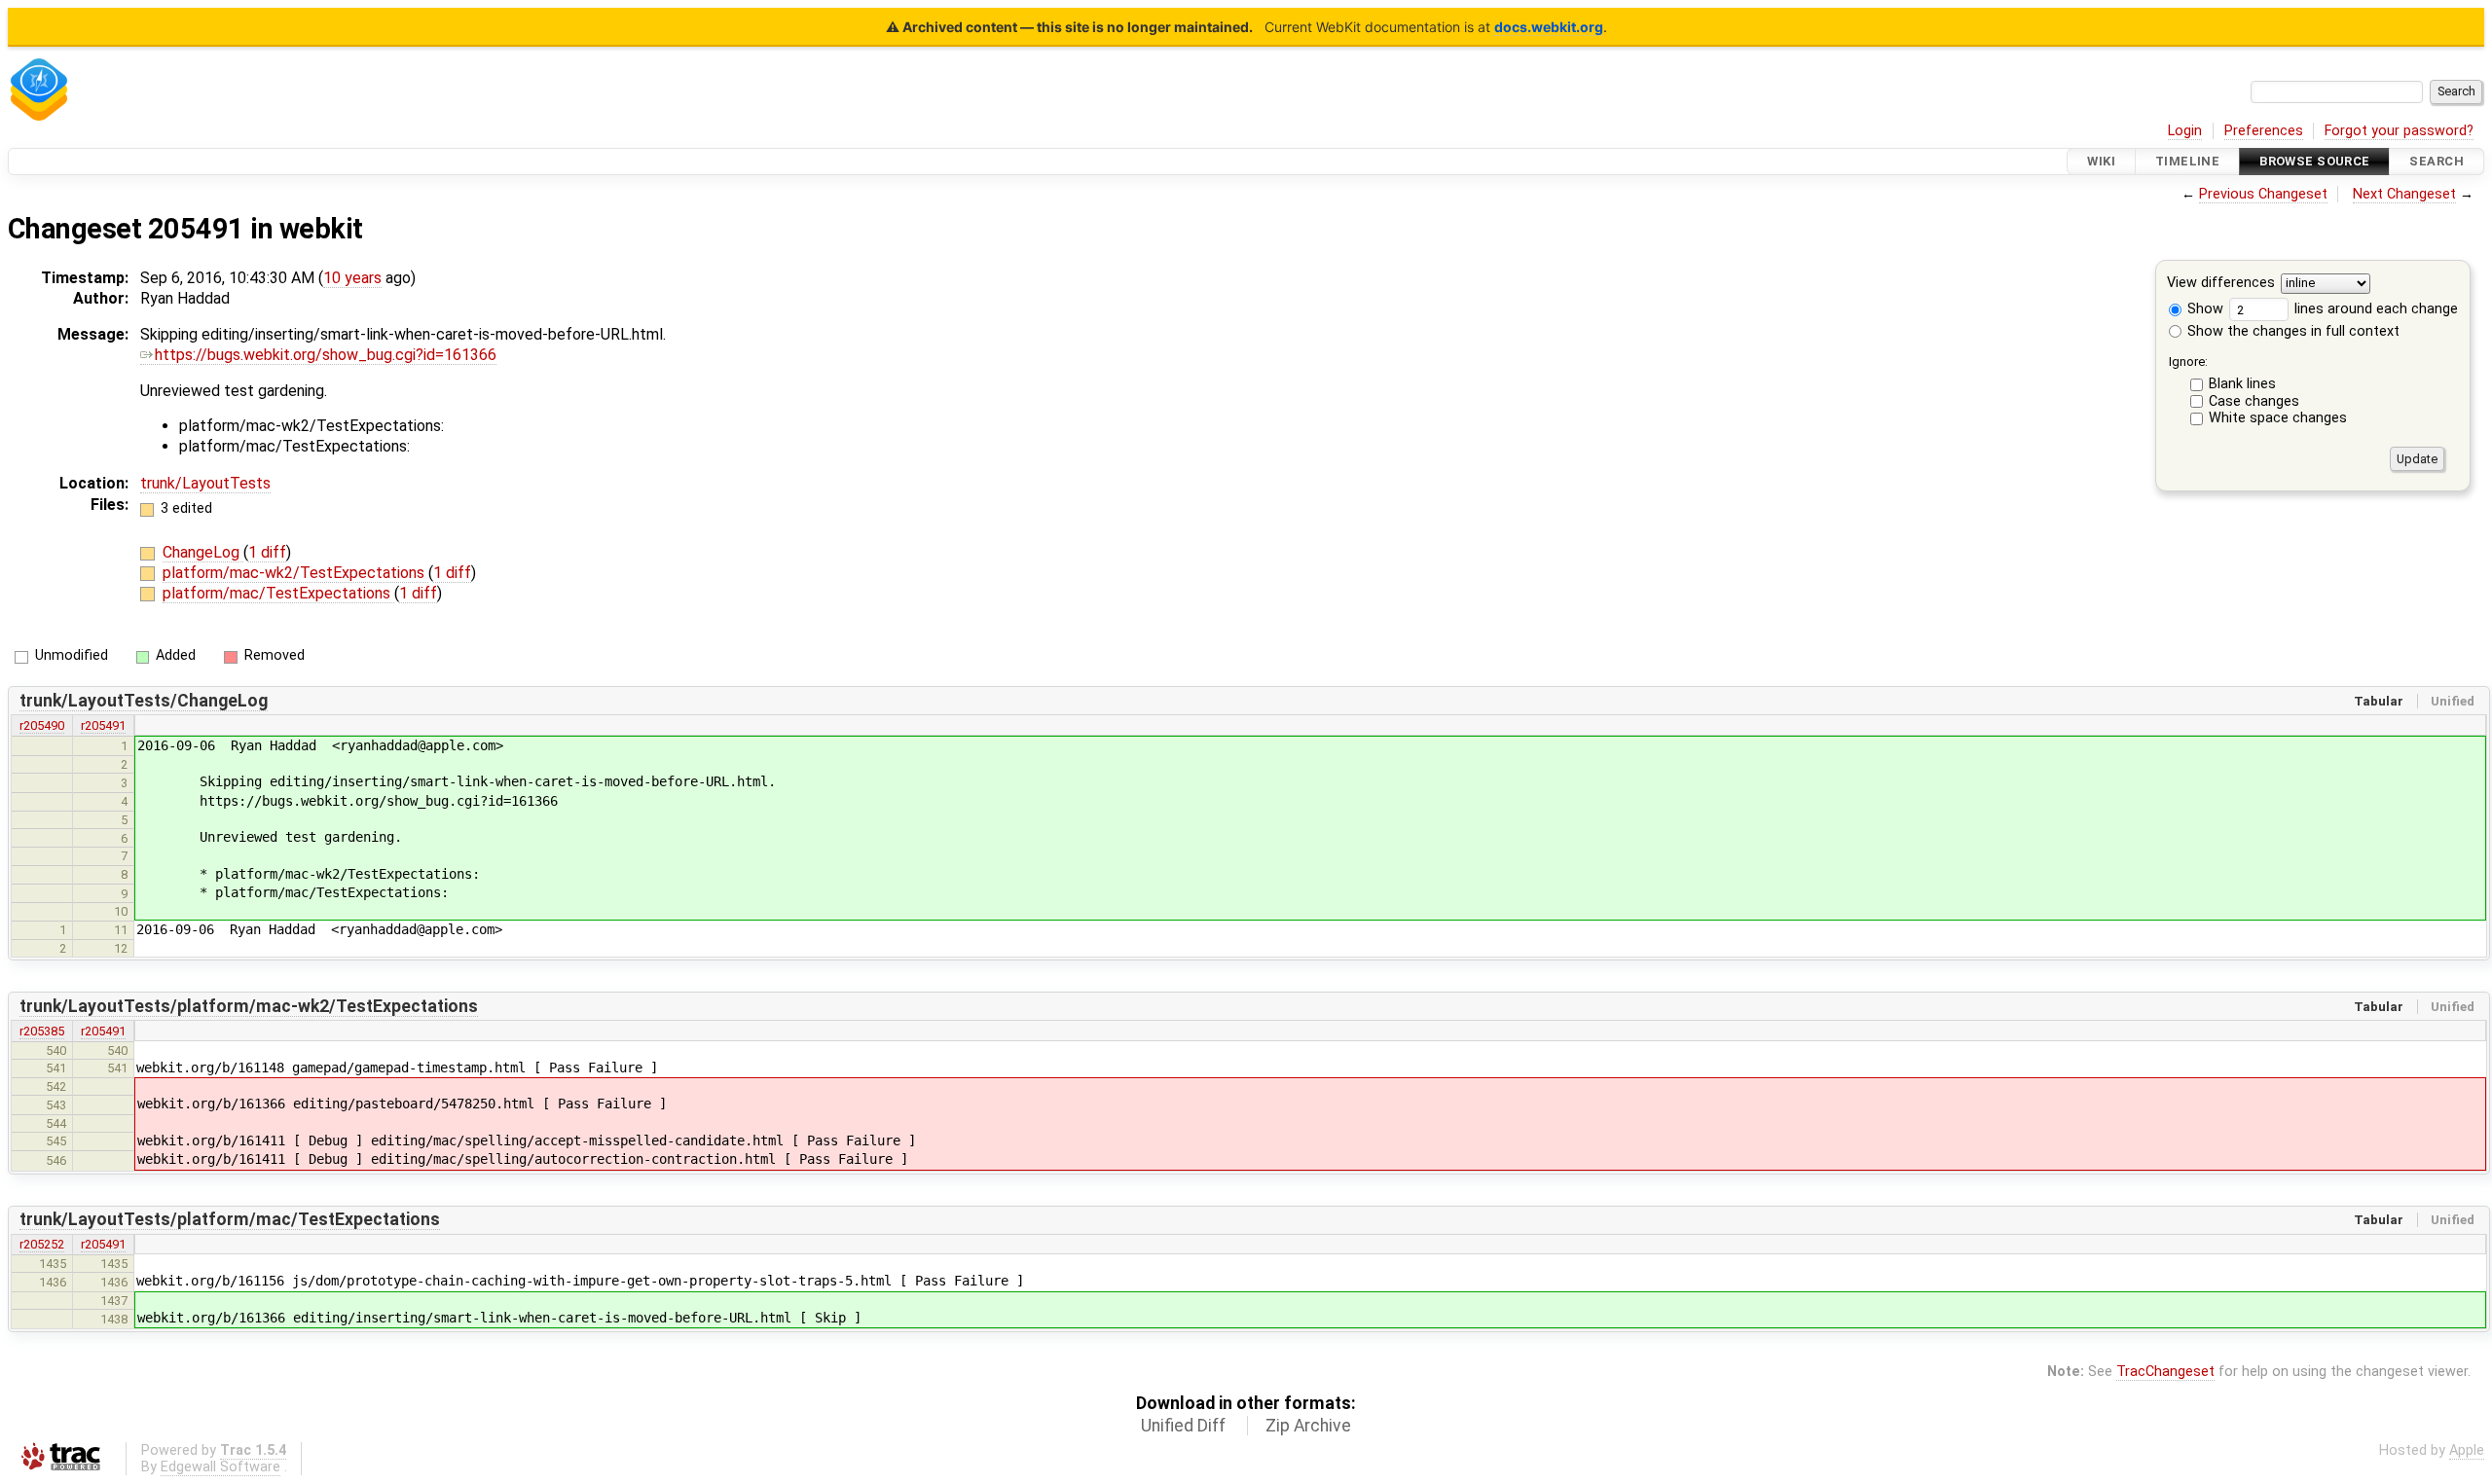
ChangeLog (203, 552)
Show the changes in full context (2291, 331)
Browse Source (2315, 161)
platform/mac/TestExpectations (278, 593)
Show (2203, 309)
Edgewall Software (220, 1467)
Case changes (2254, 401)
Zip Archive (1308, 1426)
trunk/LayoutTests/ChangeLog (144, 701)
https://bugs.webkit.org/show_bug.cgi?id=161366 (326, 355)
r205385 (42, 1031)
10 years (352, 278)
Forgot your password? (2399, 131)
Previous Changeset (2263, 194)
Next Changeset (2404, 194)
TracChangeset (2165, 1372)
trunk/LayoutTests (205, 483)
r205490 (42, 725)
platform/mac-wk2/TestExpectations (295, 573)
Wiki (2101, 161)
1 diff (267, 552)
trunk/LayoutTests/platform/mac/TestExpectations (230, 1219)
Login (2185, 131)
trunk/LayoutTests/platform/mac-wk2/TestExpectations (249, 1006)
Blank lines (2242, 384)
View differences (2221, 284)
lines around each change (2374, 309)
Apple (2467, 1450)
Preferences (2264, 131)
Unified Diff (1183, 1426)
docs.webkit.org (1549, 27)
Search (2437, 161)
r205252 (42, 1244)
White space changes (2278, 418)
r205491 (103, 725)
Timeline (2187, 161)
